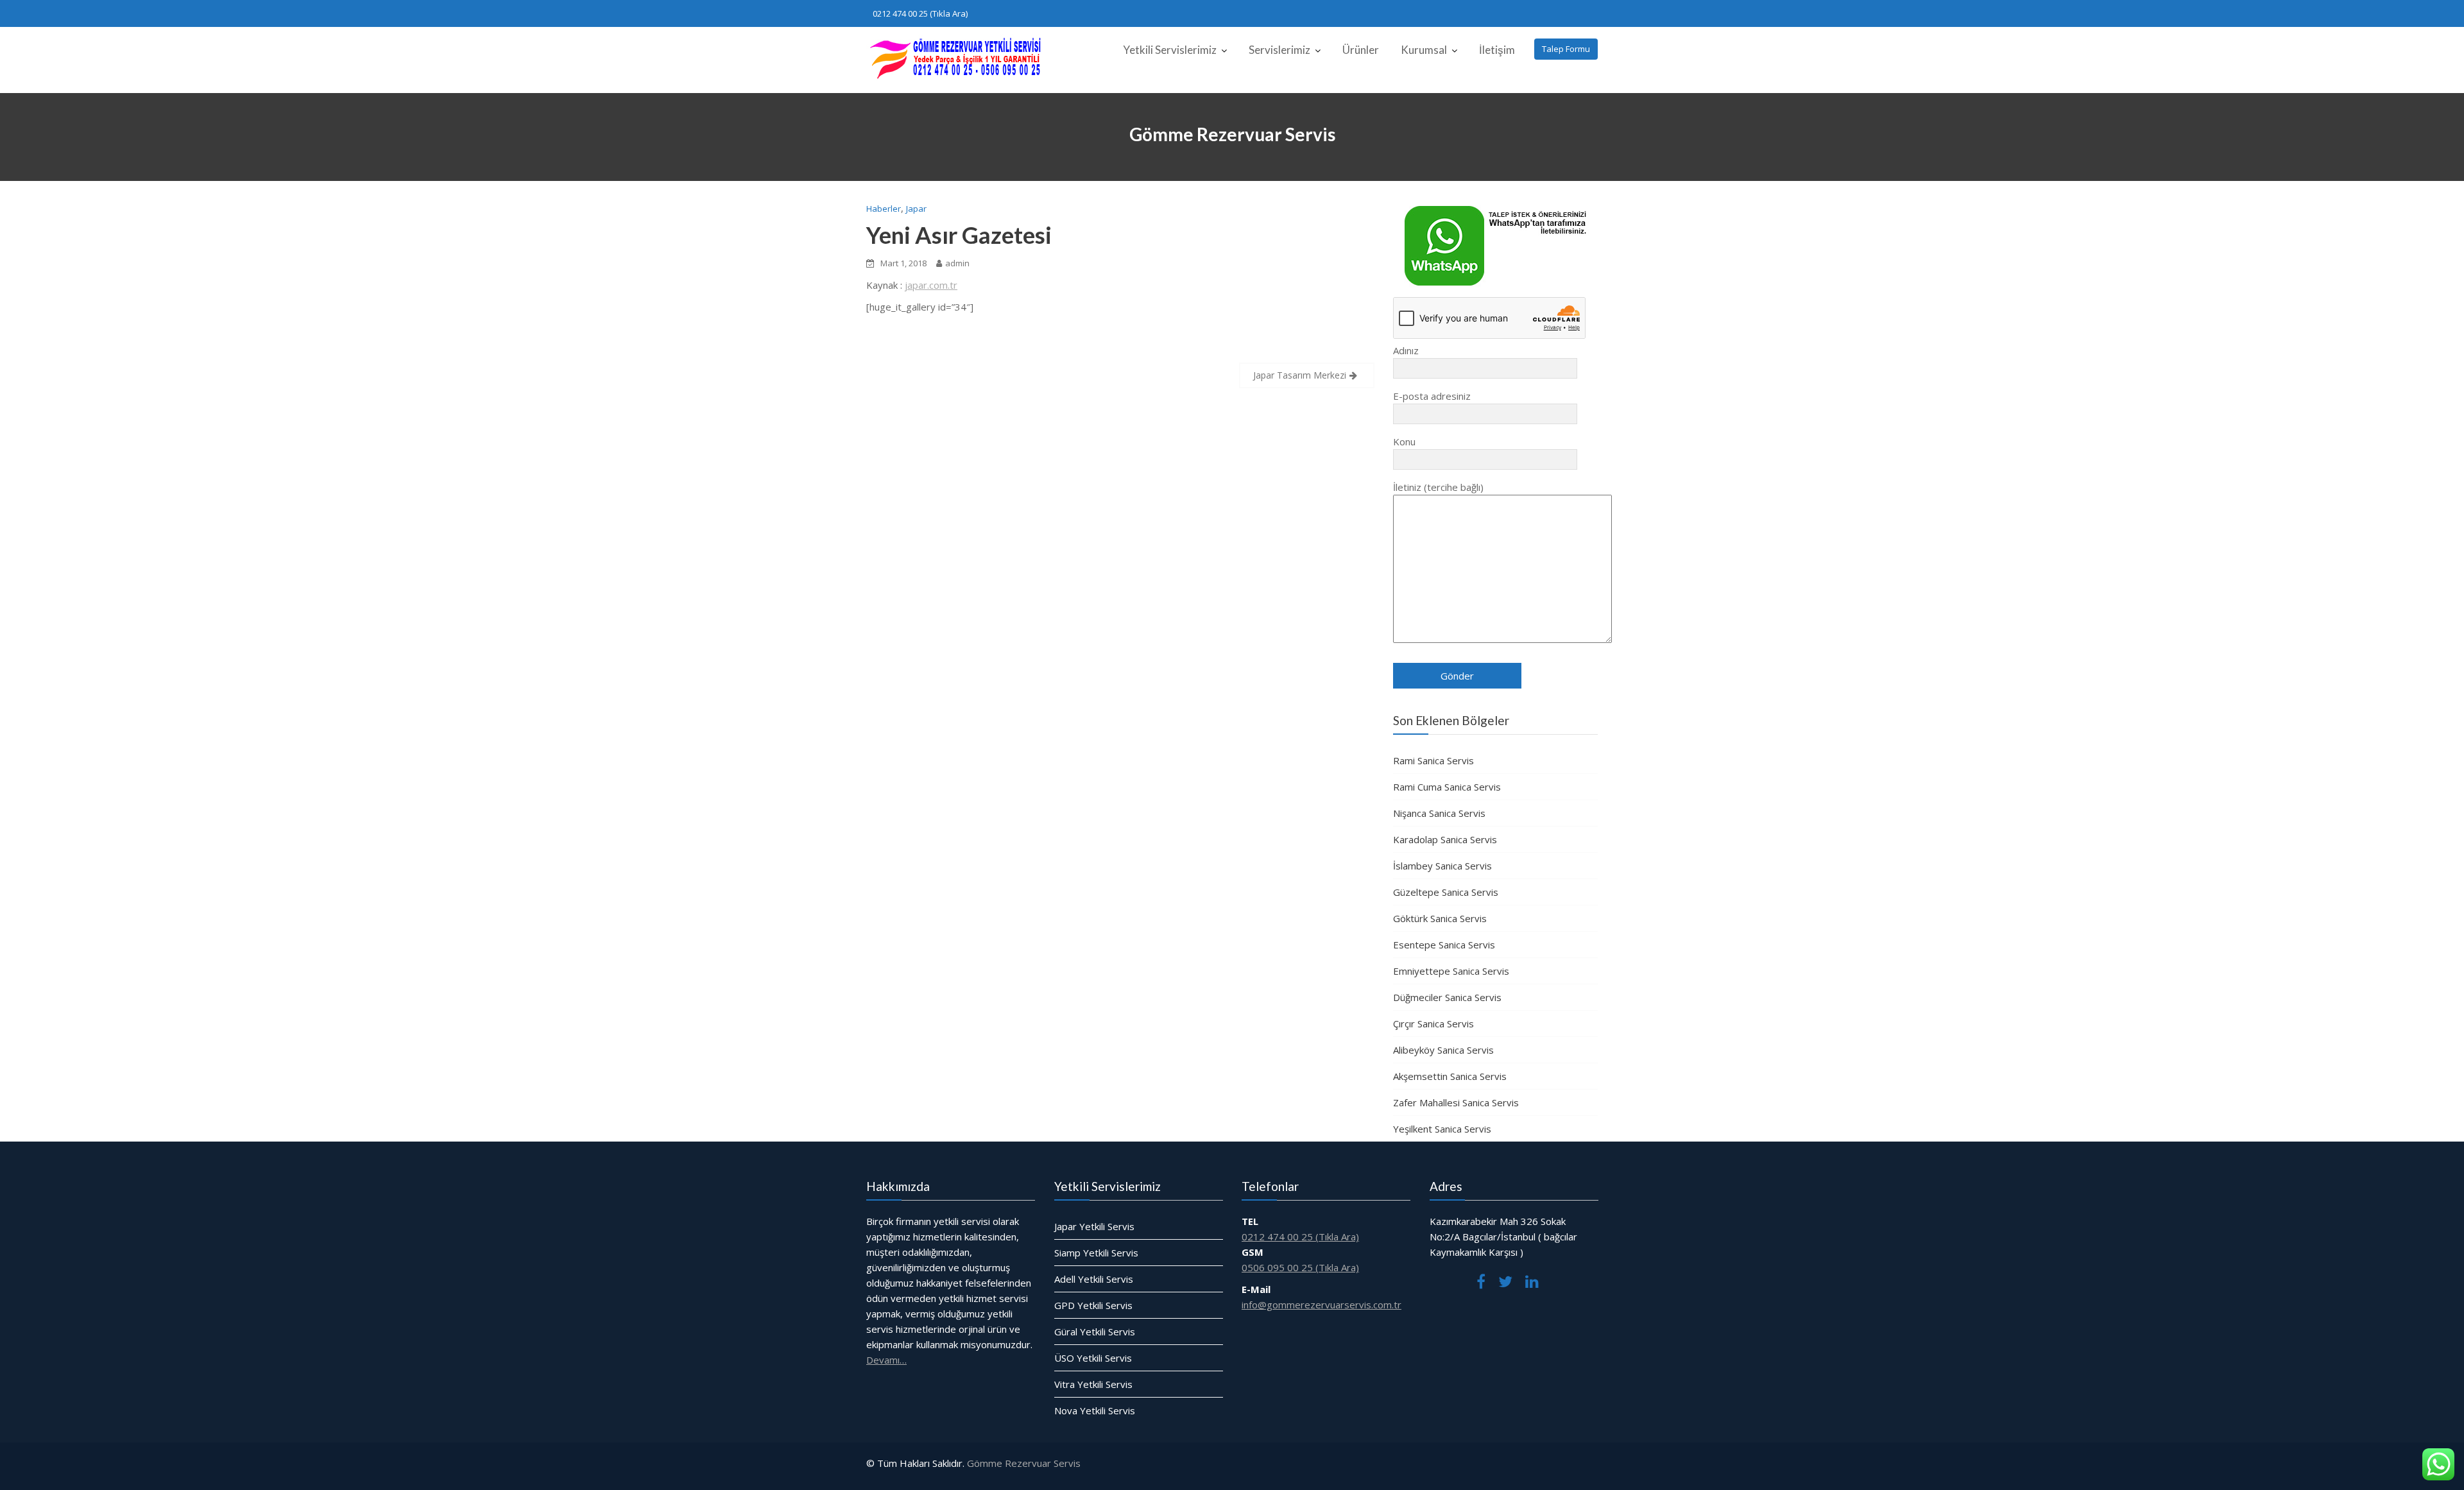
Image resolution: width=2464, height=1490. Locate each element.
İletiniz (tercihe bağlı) (1438, 487)
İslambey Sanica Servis (1442, 866)
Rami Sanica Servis (1433, 760)
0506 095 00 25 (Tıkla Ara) (1300, 1267)
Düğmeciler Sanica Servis (1447, 997)
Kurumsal (1424, 50)
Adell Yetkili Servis (1094, 1279)
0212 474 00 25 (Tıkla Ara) (920, 13)
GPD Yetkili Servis (1093, 1305)
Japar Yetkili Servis (1094, 1226)
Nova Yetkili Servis (1095, 1410)
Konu (1404, 441)
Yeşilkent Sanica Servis (1442, 1129)
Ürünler (1361, 50)
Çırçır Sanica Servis (1433, 1023)
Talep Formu (1566, 49)
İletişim (1497, 50)
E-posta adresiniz (1432, 396)
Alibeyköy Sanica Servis (1443, 1050)
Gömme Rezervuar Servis (1024, 1463)
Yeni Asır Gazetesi (959, 235)
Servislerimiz (1279, 50)
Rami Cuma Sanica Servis (1447, 787)
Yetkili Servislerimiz (1170, 50)
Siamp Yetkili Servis (1096, 1253)
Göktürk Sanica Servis (1440, 918)
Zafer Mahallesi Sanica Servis (1456, 1102)
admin (957, 263)
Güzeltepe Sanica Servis (1446, 892)
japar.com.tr (931, 285)
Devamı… (886, 1360)
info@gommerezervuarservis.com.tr (1322, 1305)
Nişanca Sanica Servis (1439, 813)
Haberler (884, 209)
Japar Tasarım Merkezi (1300, 375)
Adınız (1406, 350)
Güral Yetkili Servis (1095, 1332)
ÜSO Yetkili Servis (1093, 1358)
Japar (916, 209)
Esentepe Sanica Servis (1444, 945)
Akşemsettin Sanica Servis (1450, 1076)
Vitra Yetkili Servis (1093, 1384)
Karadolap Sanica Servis (1445, 839)
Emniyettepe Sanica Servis (1451, 971)
